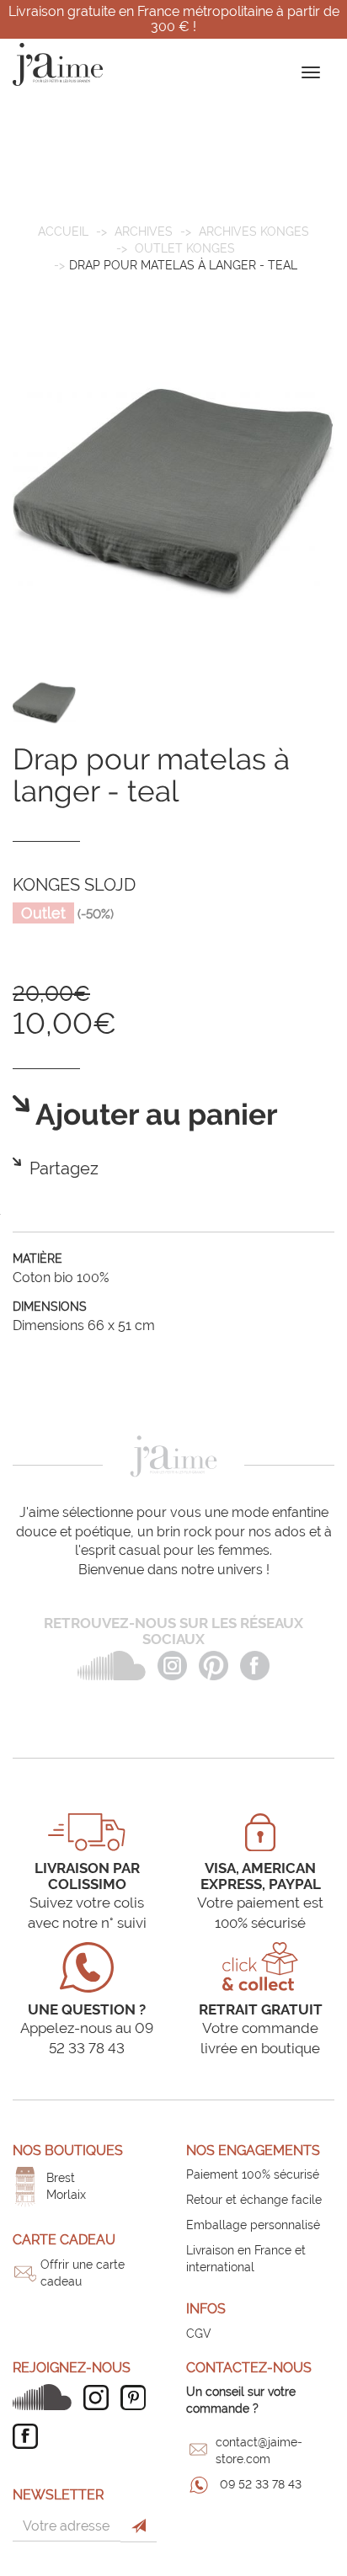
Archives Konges (254, 232)
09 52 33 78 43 (261, 2484)
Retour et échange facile (254, 2200)
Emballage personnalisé (253, 2225)
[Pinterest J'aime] (137, 2398)
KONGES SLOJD (74, 885)
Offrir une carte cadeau (83, 2273)
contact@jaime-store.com (259, 2451)
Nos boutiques (68, 2150)
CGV (199, 2334)
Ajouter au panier (154, 1115)
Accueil (63, 232)
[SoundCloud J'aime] (46, 2397)
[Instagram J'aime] (100, 2398)
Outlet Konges (185, 248)
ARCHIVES (144, 232)
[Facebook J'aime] (29, 2436)
